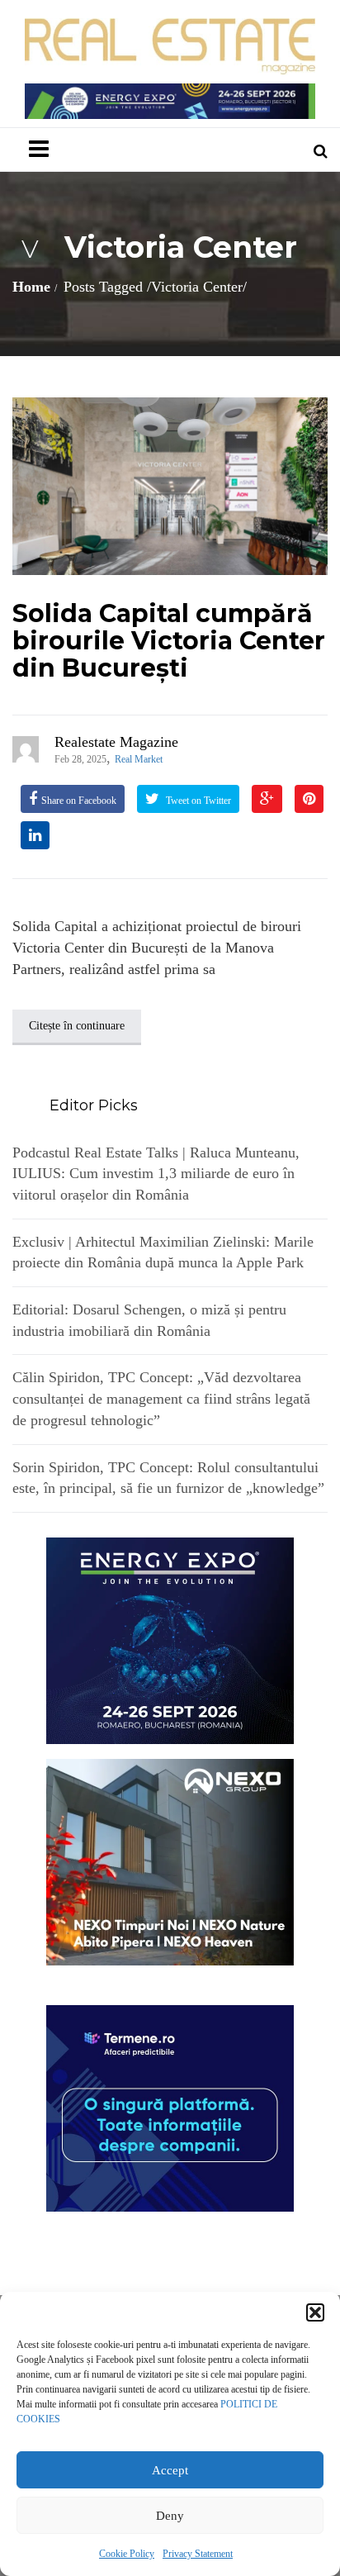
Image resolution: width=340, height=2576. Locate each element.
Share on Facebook (79, 801)
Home (31, 287)
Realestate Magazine (116, 742)
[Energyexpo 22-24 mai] (170, 1639)
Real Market (139, 759)
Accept (170, 2470)
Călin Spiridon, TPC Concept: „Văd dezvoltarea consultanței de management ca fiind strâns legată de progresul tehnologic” (161, 1398)
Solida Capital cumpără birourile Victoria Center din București (169, 641)
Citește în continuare (77, 1026)
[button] (315, 2312)
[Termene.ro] (170, 2107)
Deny (170, 2516)
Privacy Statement (198, 2554)
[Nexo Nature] (170, 1861)
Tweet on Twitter (197, 801)
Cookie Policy (127, 2554)
